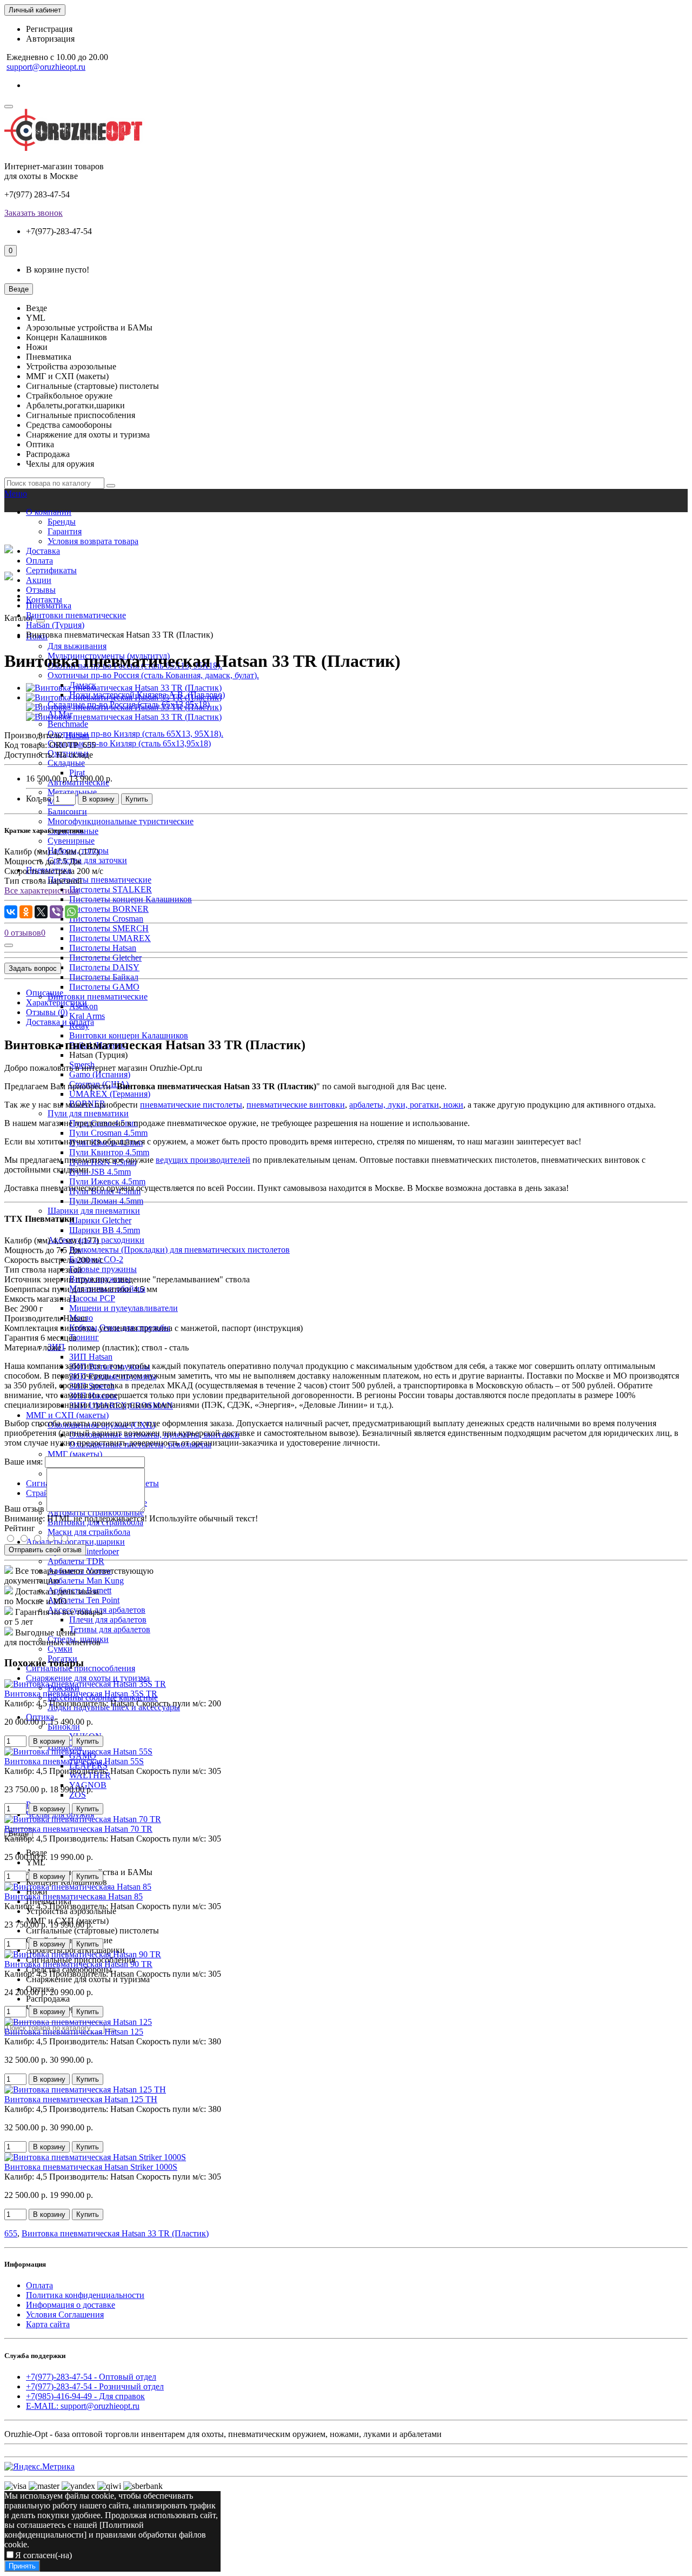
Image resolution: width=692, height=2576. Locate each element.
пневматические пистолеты (191, 1105)
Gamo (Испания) (100, 1074)
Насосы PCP (92, 1298)
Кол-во (39, 799)
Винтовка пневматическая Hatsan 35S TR (81, 1694)
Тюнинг (84, 1337)
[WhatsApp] (71, 912)
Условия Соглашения (65, 2315)
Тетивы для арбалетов (110, 1629)
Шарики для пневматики (94, 1211)
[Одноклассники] (26, 912)
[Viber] (56, 912)
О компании (49, 512)
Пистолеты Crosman (106, 919)
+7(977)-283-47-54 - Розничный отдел (95, 2386)
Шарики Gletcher (100, 1220)
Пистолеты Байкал (104, 977)
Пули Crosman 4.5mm (108, 1133)
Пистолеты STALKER (111, 889)
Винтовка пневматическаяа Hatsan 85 (74, 1896)
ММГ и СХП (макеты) (67, 1415)
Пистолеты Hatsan (103, 948)
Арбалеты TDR (76, 1561)
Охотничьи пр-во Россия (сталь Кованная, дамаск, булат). (153, 675)
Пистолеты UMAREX (110, 938)
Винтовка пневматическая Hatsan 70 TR (78, 1829)
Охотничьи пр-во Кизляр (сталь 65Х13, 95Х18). (135, 734)
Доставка (43, 551)
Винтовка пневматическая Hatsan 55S (74, 1761)
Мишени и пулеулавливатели (124, 1308)
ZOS (78, 1795)
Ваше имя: (24, 1462)
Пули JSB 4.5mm (100, 1172)
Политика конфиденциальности (85, 2295)
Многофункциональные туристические (121, 821)
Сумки (60, 1649)
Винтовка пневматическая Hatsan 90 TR (78, 1964)
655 (11, 2233)
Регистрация (49, 29)
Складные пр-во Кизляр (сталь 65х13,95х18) (129, 743)
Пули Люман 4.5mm (106, 1201)
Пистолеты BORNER (109, 909)
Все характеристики (42, 890)
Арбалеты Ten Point (84, 1600)
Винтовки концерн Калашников (129, 1035)
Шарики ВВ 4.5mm (105, 1230)
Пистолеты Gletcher (105, 958)
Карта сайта (48, 2324)
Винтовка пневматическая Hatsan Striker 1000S (91, 2167)
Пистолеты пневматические (99, 880)
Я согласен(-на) (44, 2555)
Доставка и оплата (60, 1022)
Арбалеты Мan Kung (86, 1581)
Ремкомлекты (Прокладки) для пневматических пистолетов (179, 1250)
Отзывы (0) (47, 1012)
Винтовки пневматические (98, 996)
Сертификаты (51, 570)
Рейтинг (20, 1528)
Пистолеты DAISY (104, 967)
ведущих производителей (203, 1160)
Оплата (39, 561)
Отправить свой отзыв (45, 1550)
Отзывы (41, 590)
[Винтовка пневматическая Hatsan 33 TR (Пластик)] (124, 688)
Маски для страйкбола (89, 1532)
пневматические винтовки (296, 1105)
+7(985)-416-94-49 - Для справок (85, 2396)
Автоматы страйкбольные (96, 1512)
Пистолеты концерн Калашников (131, 899)
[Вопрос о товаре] (9, 945)
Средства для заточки (87, 860)
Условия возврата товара (93, 541)
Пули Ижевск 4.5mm (107, 1181)
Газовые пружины (103, 1269)
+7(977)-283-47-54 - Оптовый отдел (91, 2377)
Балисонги (67, 812)
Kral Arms (87, 1016)
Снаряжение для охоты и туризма (88, 1678)
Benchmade (68, 724)
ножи (452, 1105)
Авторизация (50, 39)
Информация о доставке (71, 2305)
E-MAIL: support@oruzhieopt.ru (83, 2406)
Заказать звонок (34, 213)
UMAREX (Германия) (110, 1094)
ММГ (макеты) (75, 1454)
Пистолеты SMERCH (109, 928)
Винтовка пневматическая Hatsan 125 (74, 2032)
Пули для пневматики (88, 1113)
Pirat (77, 773)
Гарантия (65, 531)
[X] (41, 912)
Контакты (44, 600)
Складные (66, 763)
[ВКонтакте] (11, 912)
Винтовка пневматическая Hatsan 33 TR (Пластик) (115, 2233)
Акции (39, 580)
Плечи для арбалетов (108, 1620)
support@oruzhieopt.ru (46, 67)
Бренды (62, 522)
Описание (45, 993)
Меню (16, 494)
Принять (22, 2566)
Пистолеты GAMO (104, 987)
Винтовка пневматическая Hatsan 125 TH (81, 2099)
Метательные (72, 792)
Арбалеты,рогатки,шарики (75, 1542)
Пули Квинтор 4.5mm (109, 1152)
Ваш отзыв (24, 1509)
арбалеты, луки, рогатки (394, 1105)
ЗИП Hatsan (91, 1357)
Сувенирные (71, 841)
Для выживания (77, 646)
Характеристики (56, 1002)
